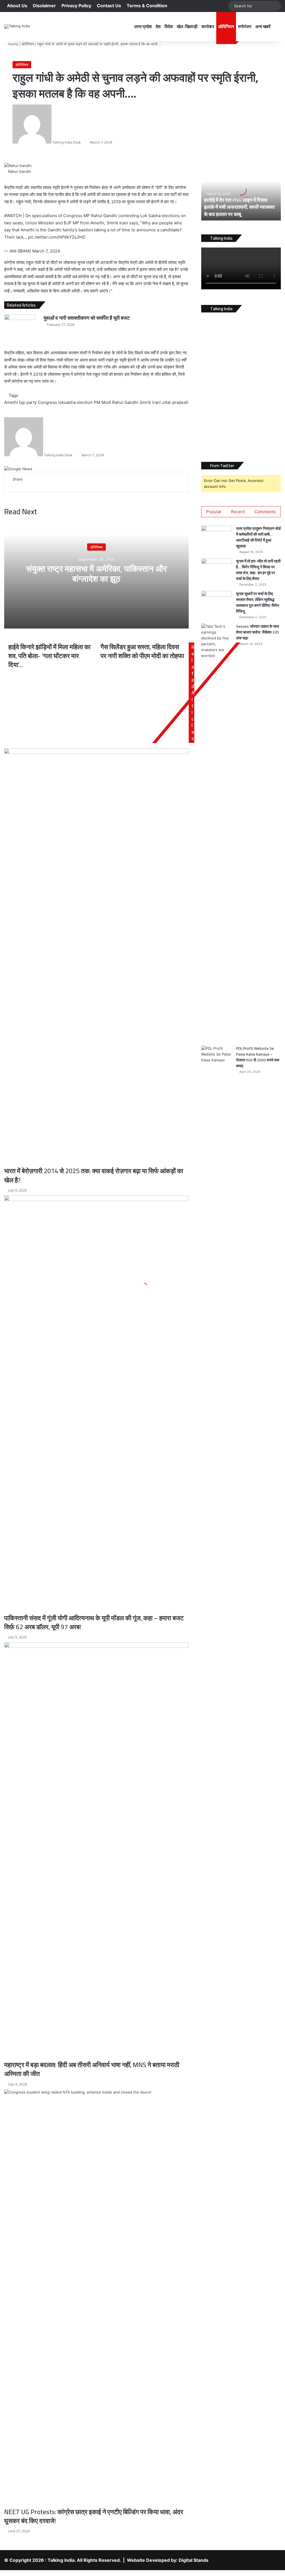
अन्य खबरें (263, 26)
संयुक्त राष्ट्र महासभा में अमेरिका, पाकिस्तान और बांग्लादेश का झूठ (96, 573)
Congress (47, 402)
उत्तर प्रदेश (143, 26)
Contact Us (109, 6)
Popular (214, 512)
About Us (17, 6)
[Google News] (18, 469)
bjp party (28, 402)
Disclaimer (44, 6)
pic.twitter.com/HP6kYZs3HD (57, 237)
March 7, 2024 (46, 251)
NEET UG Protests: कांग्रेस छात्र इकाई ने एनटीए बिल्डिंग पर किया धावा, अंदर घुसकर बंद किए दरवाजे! (94, 2516)
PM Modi (102, 402)
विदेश (169, 26)
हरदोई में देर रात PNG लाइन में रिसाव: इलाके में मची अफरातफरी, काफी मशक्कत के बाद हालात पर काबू (239, 207)
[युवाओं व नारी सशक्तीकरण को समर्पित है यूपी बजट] (20, 325)
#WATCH (13, 216)
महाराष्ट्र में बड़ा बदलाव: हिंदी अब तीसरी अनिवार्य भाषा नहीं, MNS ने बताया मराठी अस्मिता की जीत (92, 2069)
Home (13, 44)
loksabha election (75, 402)
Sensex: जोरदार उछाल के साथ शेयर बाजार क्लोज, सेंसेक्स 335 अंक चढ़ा (257, 632)
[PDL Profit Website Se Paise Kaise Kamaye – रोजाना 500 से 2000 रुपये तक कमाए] (217, 1255)
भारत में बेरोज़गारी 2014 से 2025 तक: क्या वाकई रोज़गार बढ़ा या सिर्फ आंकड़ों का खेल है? (94, 1175)
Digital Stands (194, 2560)
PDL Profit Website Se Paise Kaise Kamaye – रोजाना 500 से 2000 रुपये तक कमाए (258, 1057)
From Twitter (222, 466)
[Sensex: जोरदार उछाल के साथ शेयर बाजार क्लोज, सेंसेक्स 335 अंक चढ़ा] (217, 833)
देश (158, 26)
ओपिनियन (226, 26)
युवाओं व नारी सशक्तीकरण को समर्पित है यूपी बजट (87, 318)
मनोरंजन (245, 26)
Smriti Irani (150, 402)
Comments (265, 512)
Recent (238, 512)
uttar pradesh (175, 402)
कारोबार (208, 26)
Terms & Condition (147, 6)
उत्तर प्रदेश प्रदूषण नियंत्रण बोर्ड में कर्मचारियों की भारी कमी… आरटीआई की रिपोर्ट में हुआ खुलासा (258, 537)
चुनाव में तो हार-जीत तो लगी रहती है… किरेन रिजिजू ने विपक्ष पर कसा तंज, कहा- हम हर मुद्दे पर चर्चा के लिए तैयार (258, 570)
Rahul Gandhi (125, 402)
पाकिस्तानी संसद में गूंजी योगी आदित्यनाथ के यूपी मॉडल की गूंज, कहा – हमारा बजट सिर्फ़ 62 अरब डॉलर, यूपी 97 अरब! (94, 1622)
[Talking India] (17, 26)
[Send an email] (83, 142)
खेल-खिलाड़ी (187, 26)
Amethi (11, 402)
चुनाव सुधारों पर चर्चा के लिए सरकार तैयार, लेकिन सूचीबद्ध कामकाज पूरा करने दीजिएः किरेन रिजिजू (258, 602)
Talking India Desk (67, 142)
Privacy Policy (76, 6)
